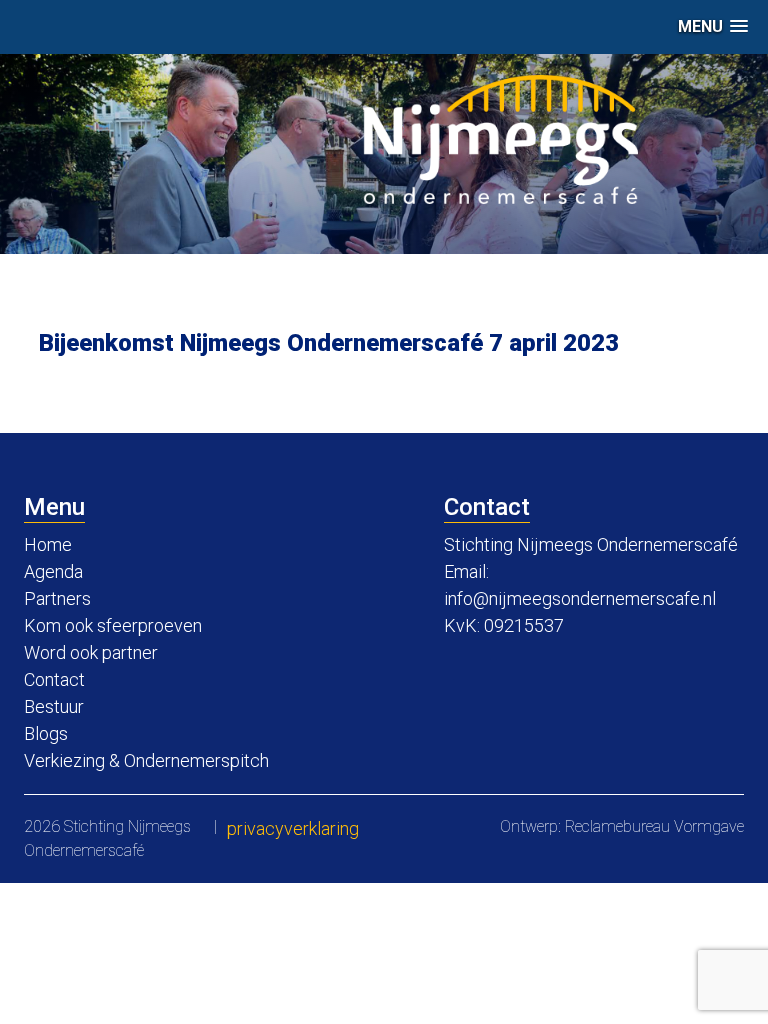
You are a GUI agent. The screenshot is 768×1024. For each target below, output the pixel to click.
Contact (54, 679)
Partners (57, 598)
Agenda (53, 571)
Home (48, 544)
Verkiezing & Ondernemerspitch (146, 760)
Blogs (46, 733)
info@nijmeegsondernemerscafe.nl (580, 598)
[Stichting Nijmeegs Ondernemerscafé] (500, 139)
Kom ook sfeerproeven (113, 625)
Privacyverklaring (293, 828)
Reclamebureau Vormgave (654, 826)
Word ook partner (91, 652)
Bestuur (54, 706)
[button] (713, 26)
